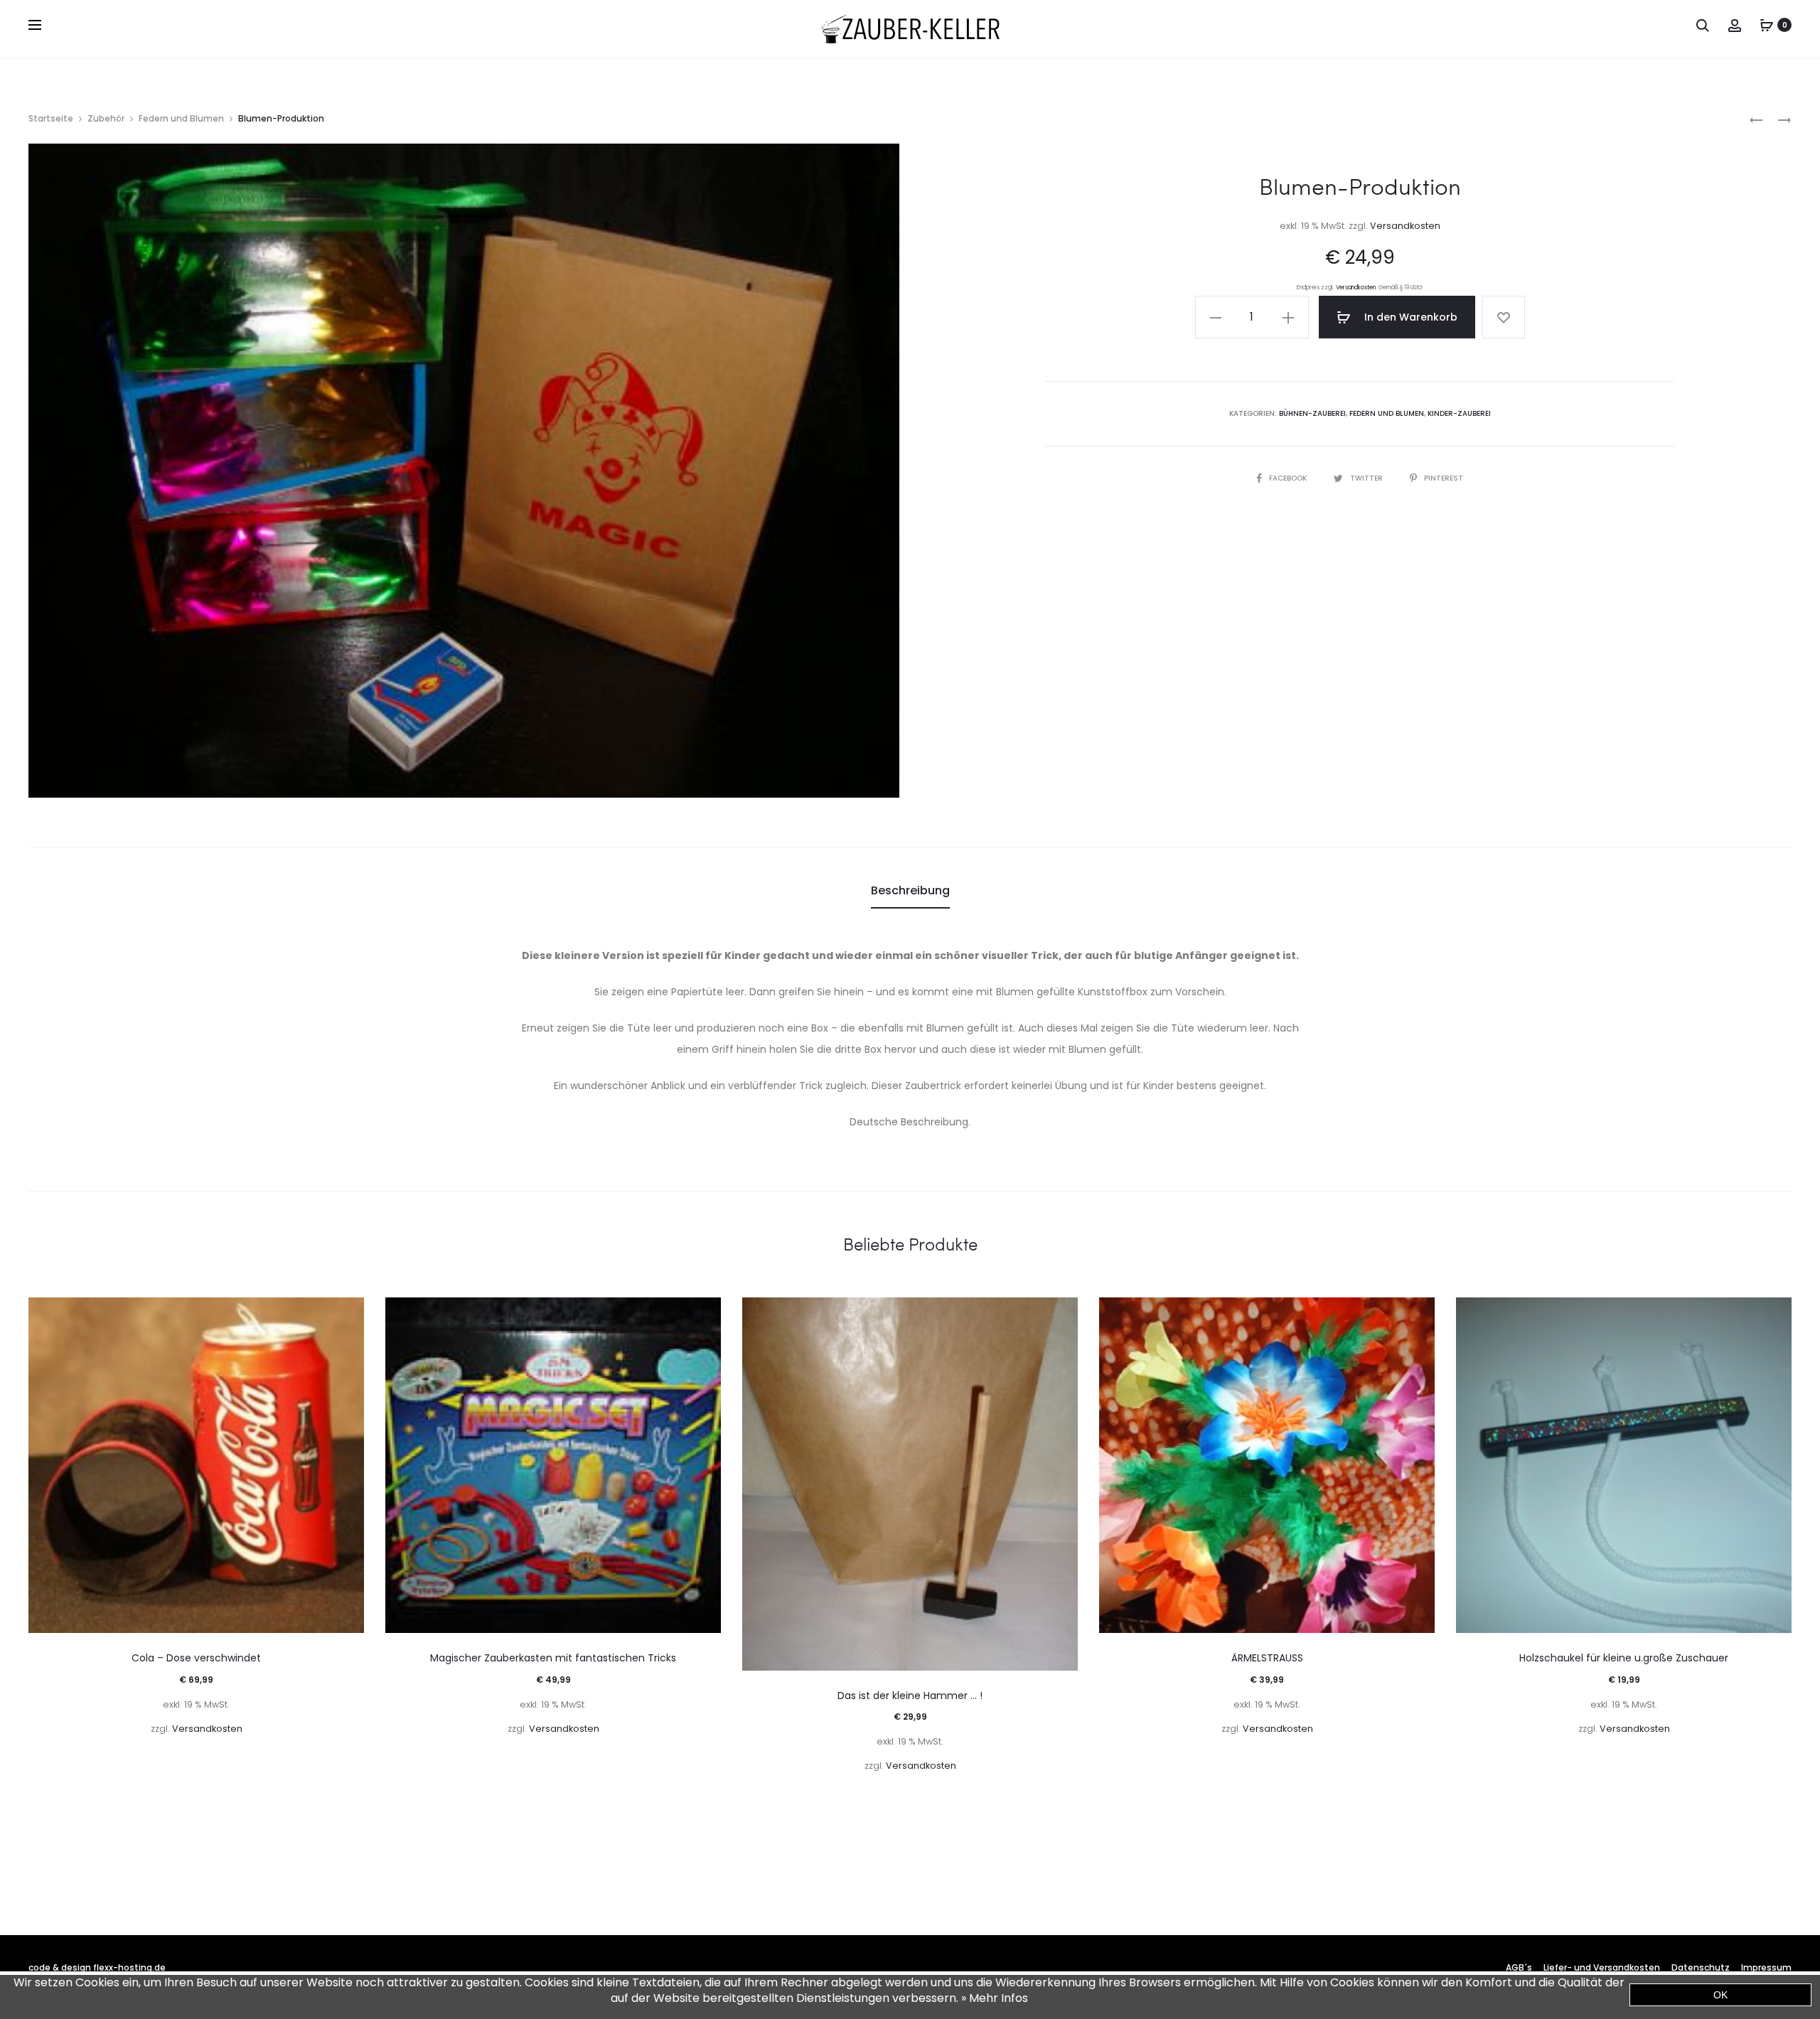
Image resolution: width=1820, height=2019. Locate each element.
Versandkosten (1405, 226)
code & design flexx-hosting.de (97, 1967)
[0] (1767, 25)
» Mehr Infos (995, 1998)
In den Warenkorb (1409, 317)
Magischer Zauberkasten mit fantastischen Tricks (553, 1658)
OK (1720, 1995)
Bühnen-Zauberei (1312, 413)
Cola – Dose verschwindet (196, 1658)
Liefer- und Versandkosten (1602, 1967)
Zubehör (106, 118)
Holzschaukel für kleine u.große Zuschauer (1624, 1658)
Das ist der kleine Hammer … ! (910, 1696)
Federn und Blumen (181, 118)
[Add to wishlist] (1504, 317)
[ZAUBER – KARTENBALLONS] (1756, 119)
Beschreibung (910, 890)
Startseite (51, 118)
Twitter (1367, 478)
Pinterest (1444, 478)
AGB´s (1519, 1967)
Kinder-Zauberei (1459, 413)
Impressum (1766, 1967)
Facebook (1289, 478)
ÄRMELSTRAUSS (1267, 1658)
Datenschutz (1701, 1967)
